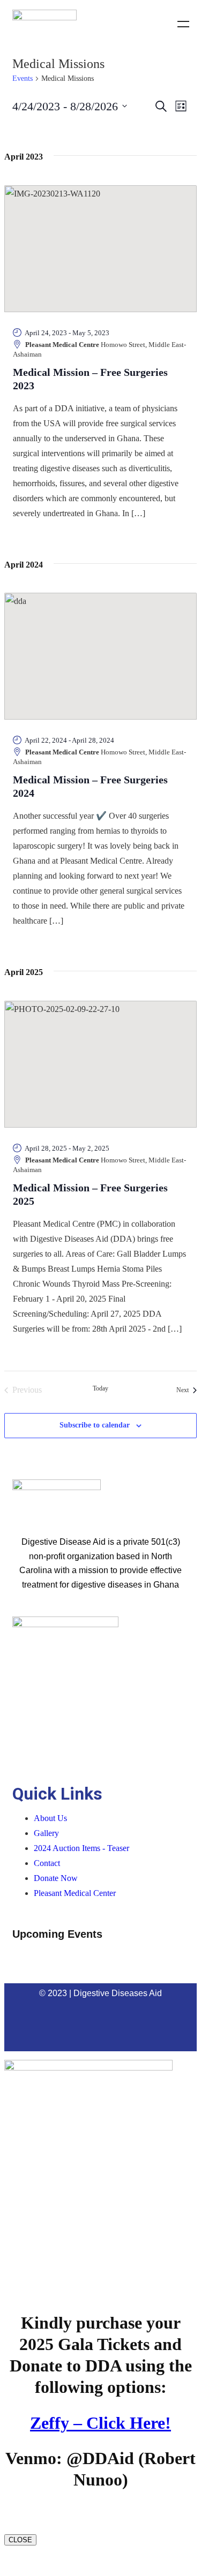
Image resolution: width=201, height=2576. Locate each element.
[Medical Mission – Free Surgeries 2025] (100, 1064)
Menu (183, 24)
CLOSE (20, 2540)
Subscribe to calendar (95, 1425)
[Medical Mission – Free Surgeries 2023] (100, 249)
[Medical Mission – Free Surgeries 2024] (100, 656)
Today (100, 1388)
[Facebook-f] (45, 2022)
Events (23, 78)
